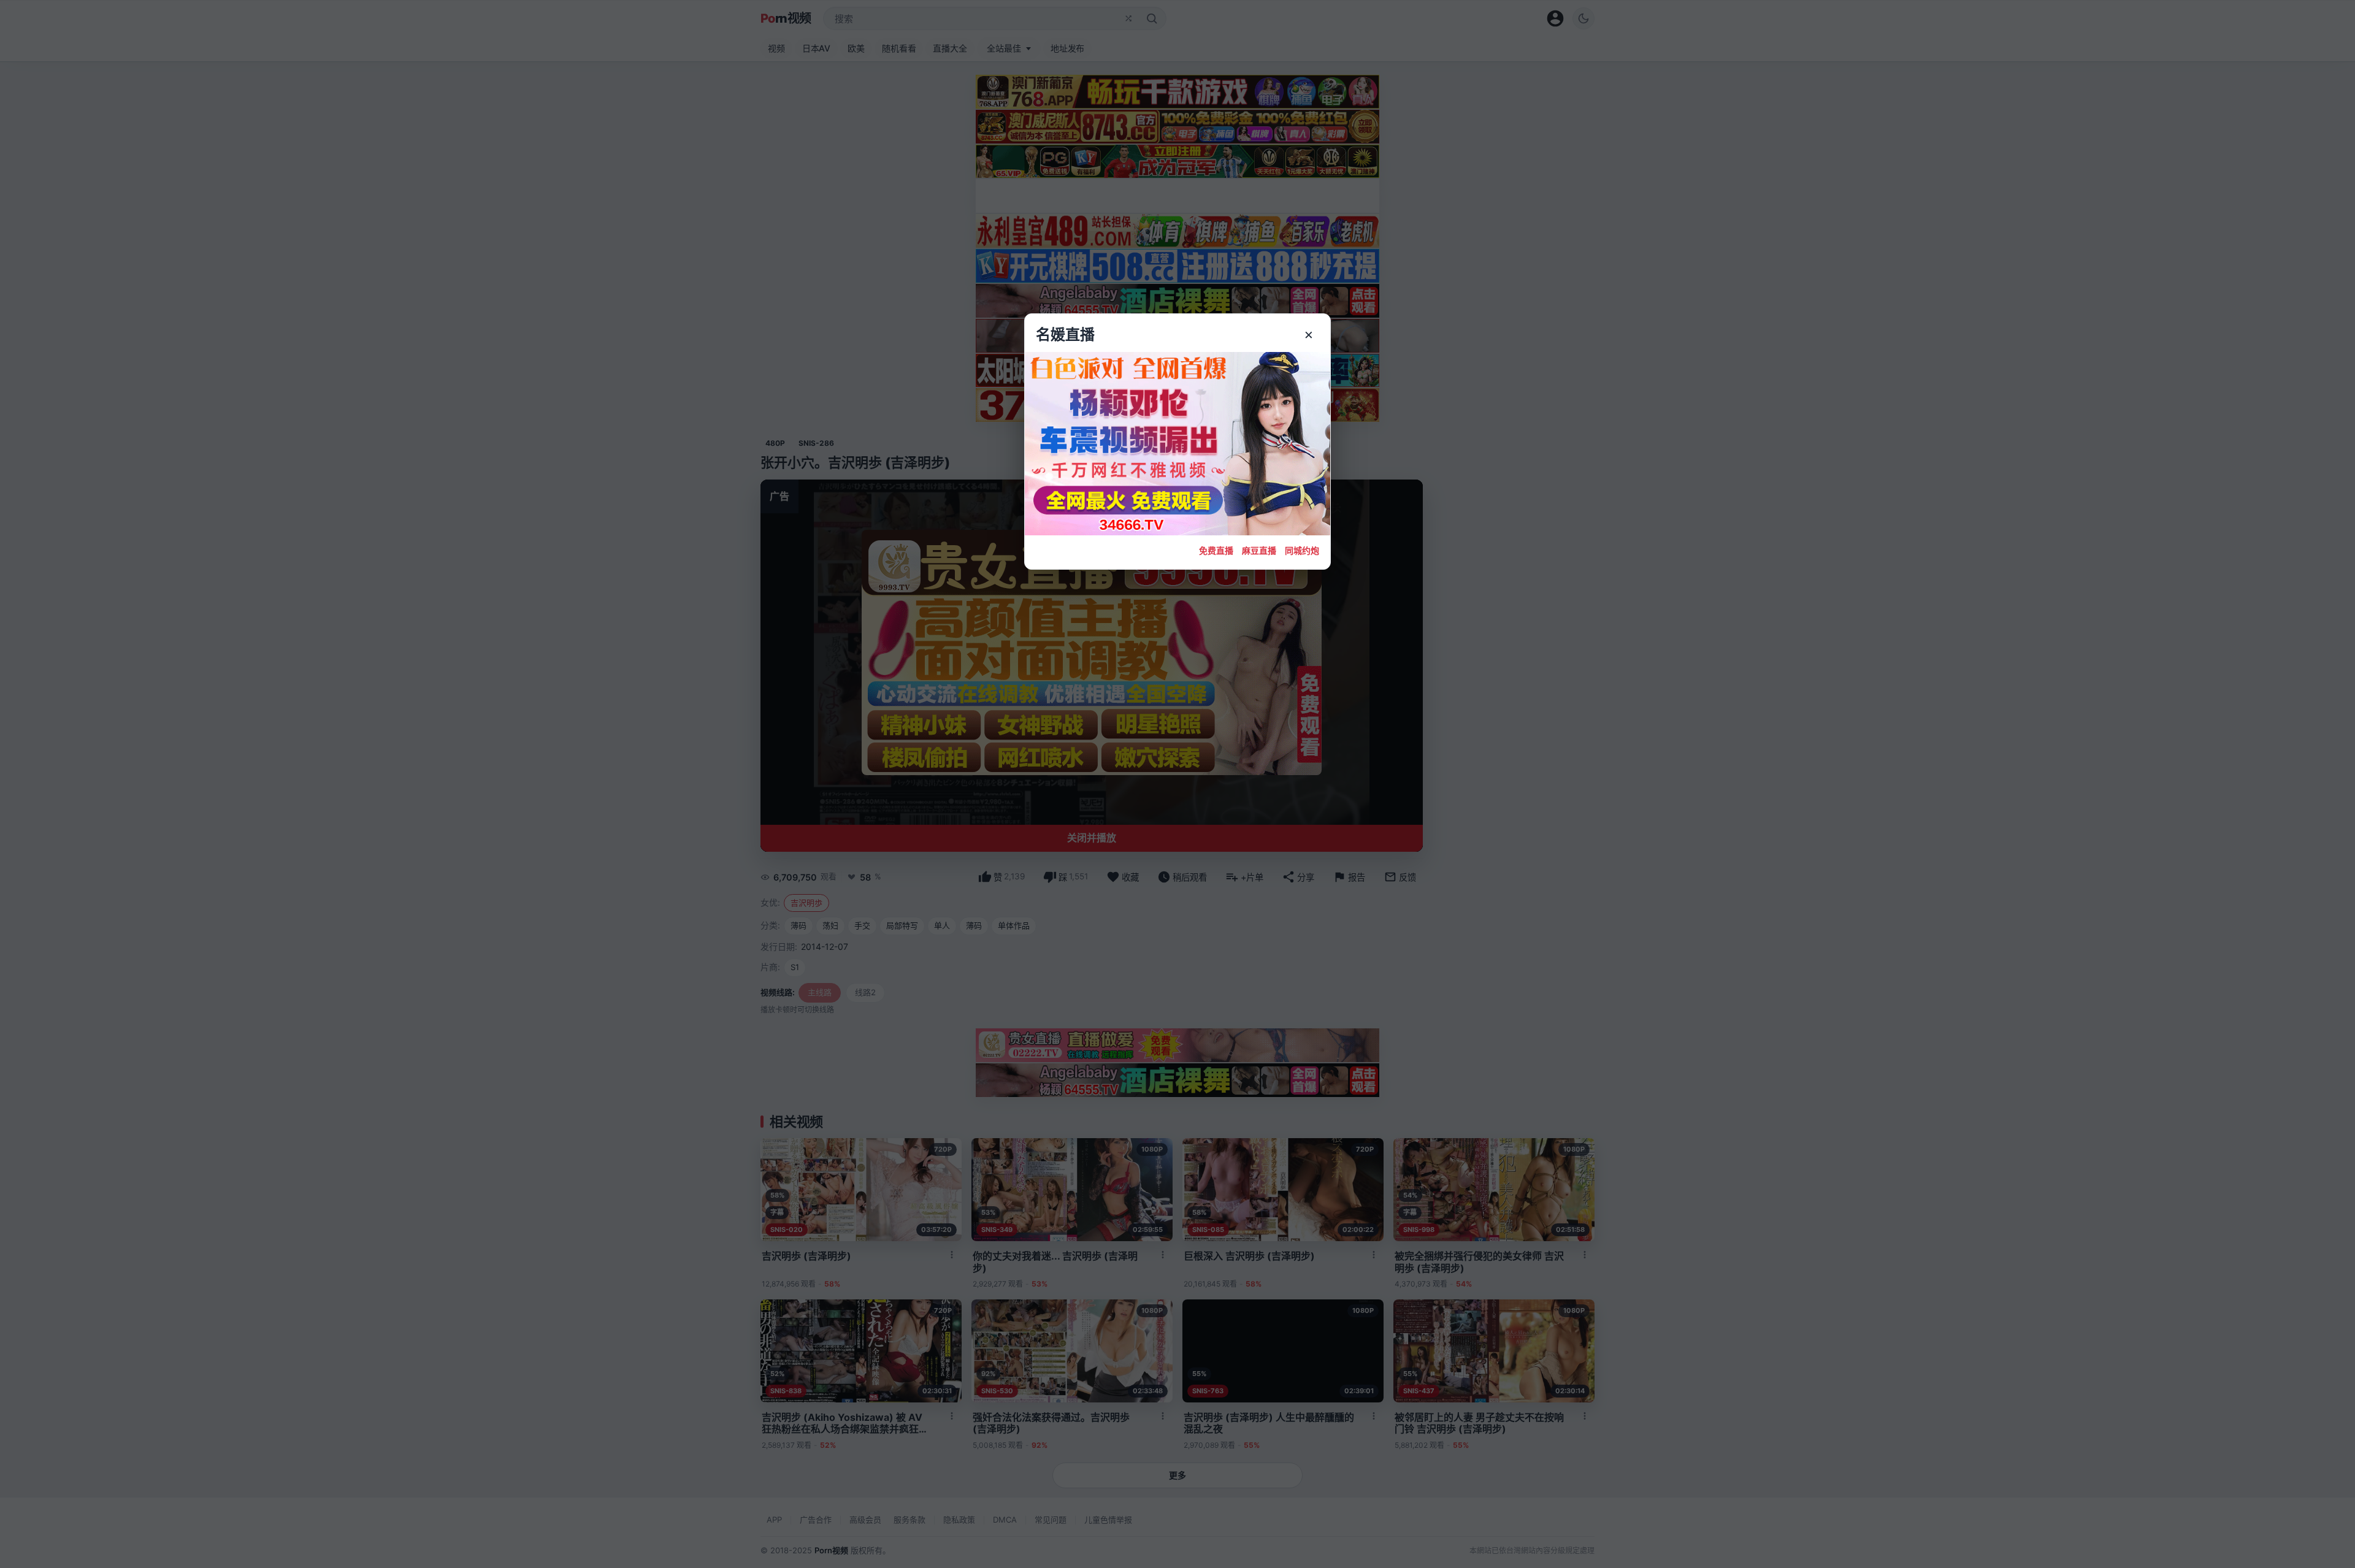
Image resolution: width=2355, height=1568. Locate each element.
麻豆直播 (1259, 550)
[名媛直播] (1177, 784)
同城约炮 (1302, 550)
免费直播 (1216, 550)
